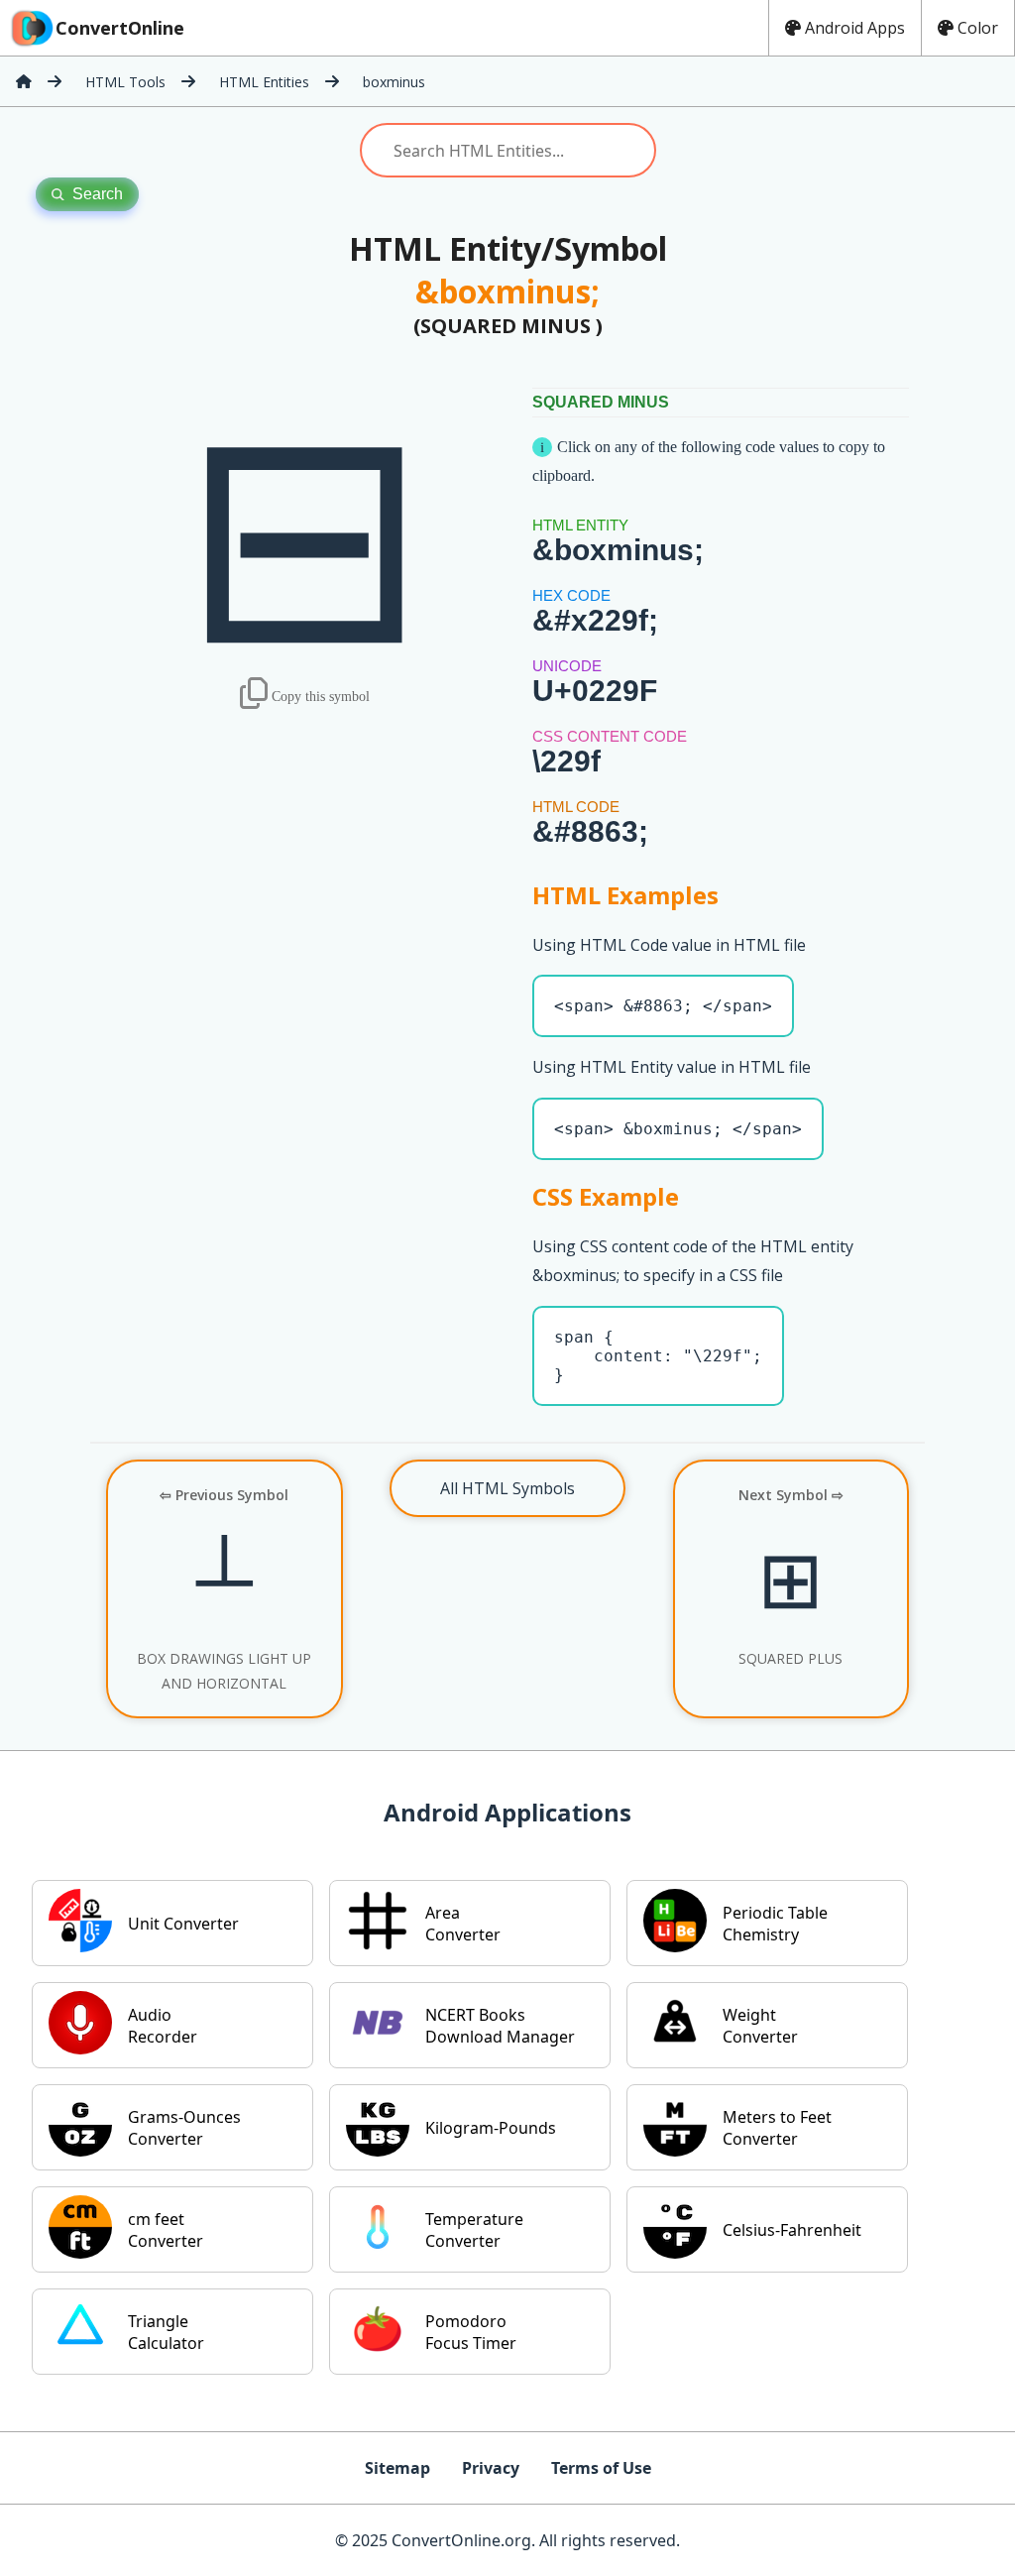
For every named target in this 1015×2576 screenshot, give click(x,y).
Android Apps (855, 28)
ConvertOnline (120, 28)
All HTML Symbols (507, 1488)
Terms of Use (601, 2468)
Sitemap (397, 2468)
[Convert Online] (24, 81)
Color (978, 28)
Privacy (491, 2468)
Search (98, 194)
